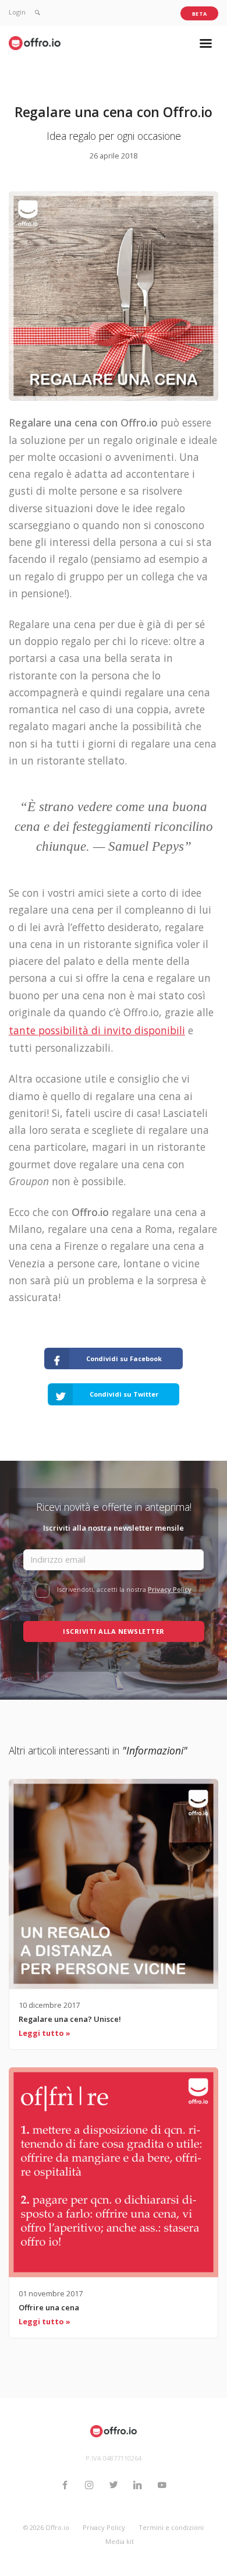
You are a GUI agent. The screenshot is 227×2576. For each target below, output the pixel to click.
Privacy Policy (170, 1589)
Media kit (120, 2541)
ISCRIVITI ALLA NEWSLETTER (114, 1631)
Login (17, 12)
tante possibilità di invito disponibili (97, 1030)
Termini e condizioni (171, 2527)
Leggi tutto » (45, 2033)
